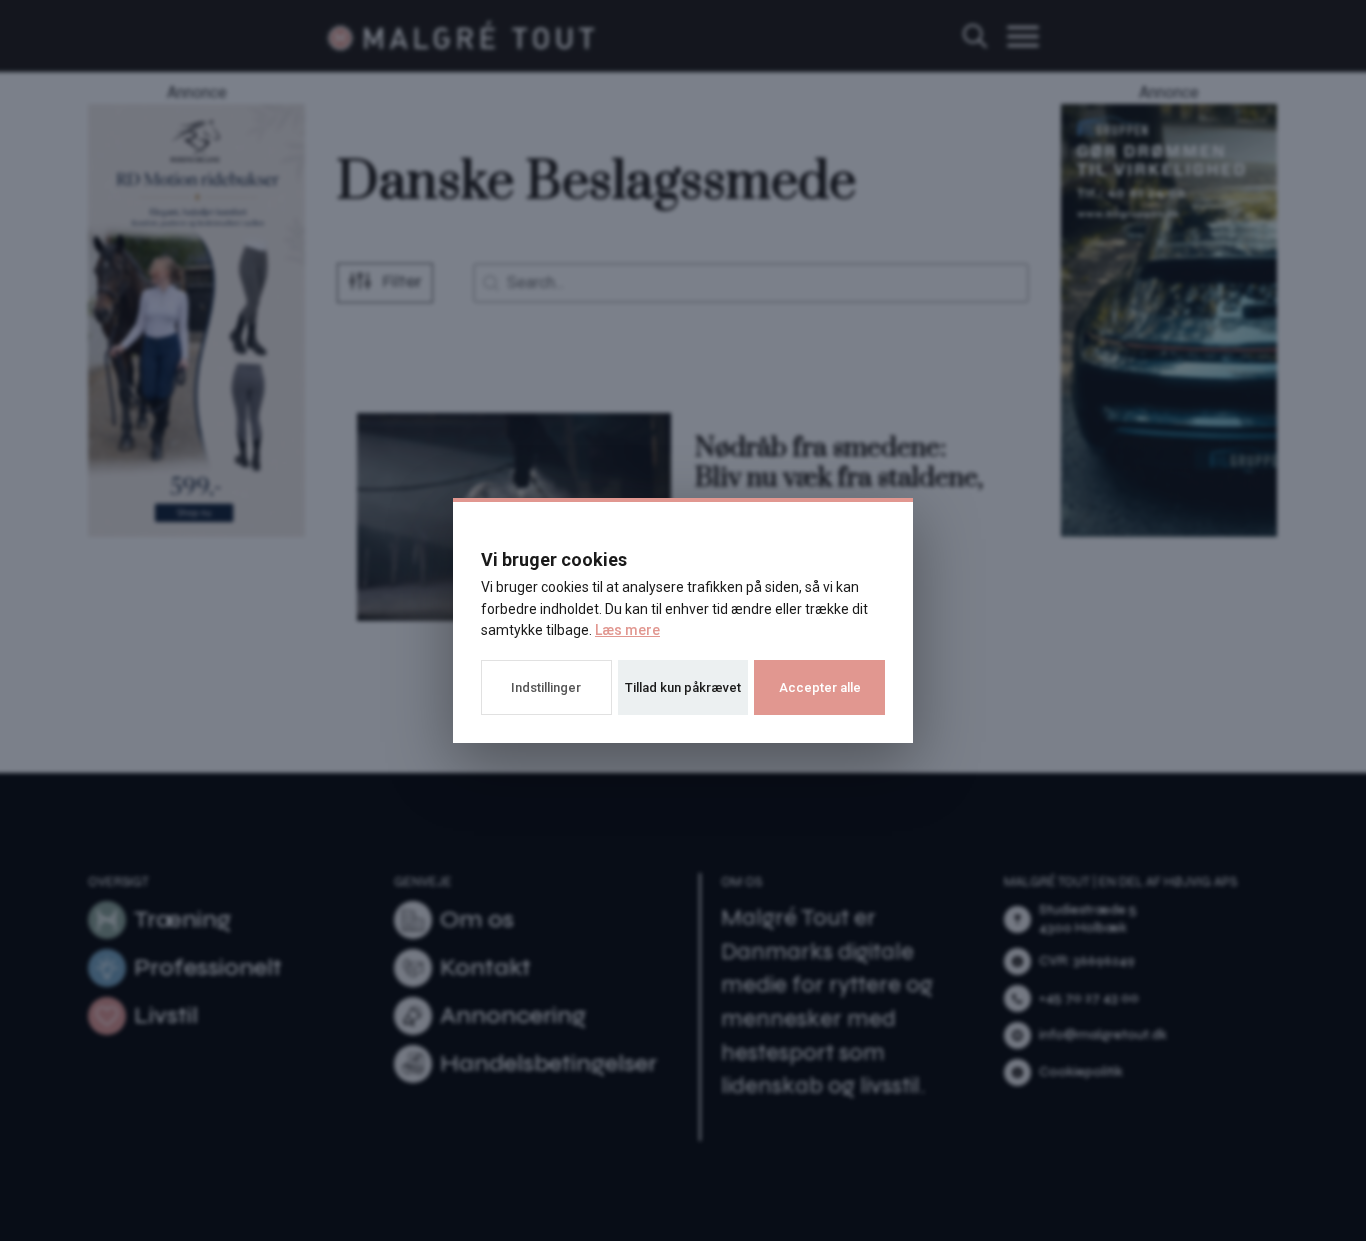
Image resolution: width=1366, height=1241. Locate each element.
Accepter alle (820, 687)
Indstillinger (546, 687)
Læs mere (627, 630)
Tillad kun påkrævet (683, 687)
